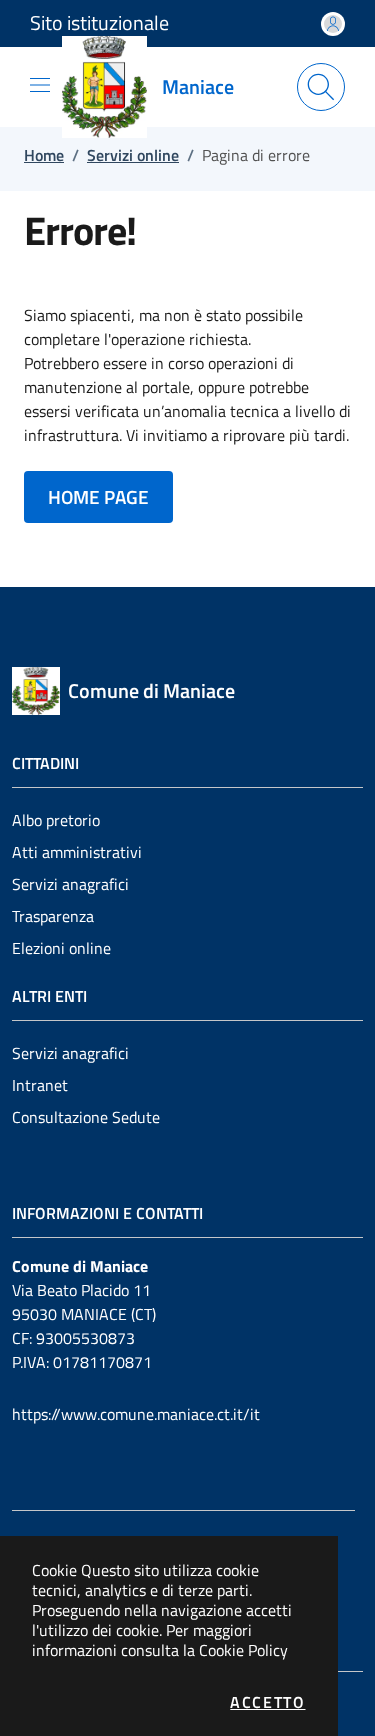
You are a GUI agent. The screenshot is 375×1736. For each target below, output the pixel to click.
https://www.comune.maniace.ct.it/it (136, 1414)
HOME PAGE (98, 496)
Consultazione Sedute (86, 1117)
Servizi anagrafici (70, 884)
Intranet (40, 1085)
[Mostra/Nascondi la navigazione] (40, 85)
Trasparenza (53, 916)
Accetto (267, 1702)
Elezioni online (61, 948)
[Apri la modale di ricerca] (321, 87)
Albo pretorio (56, 820)
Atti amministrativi (77, 852)
